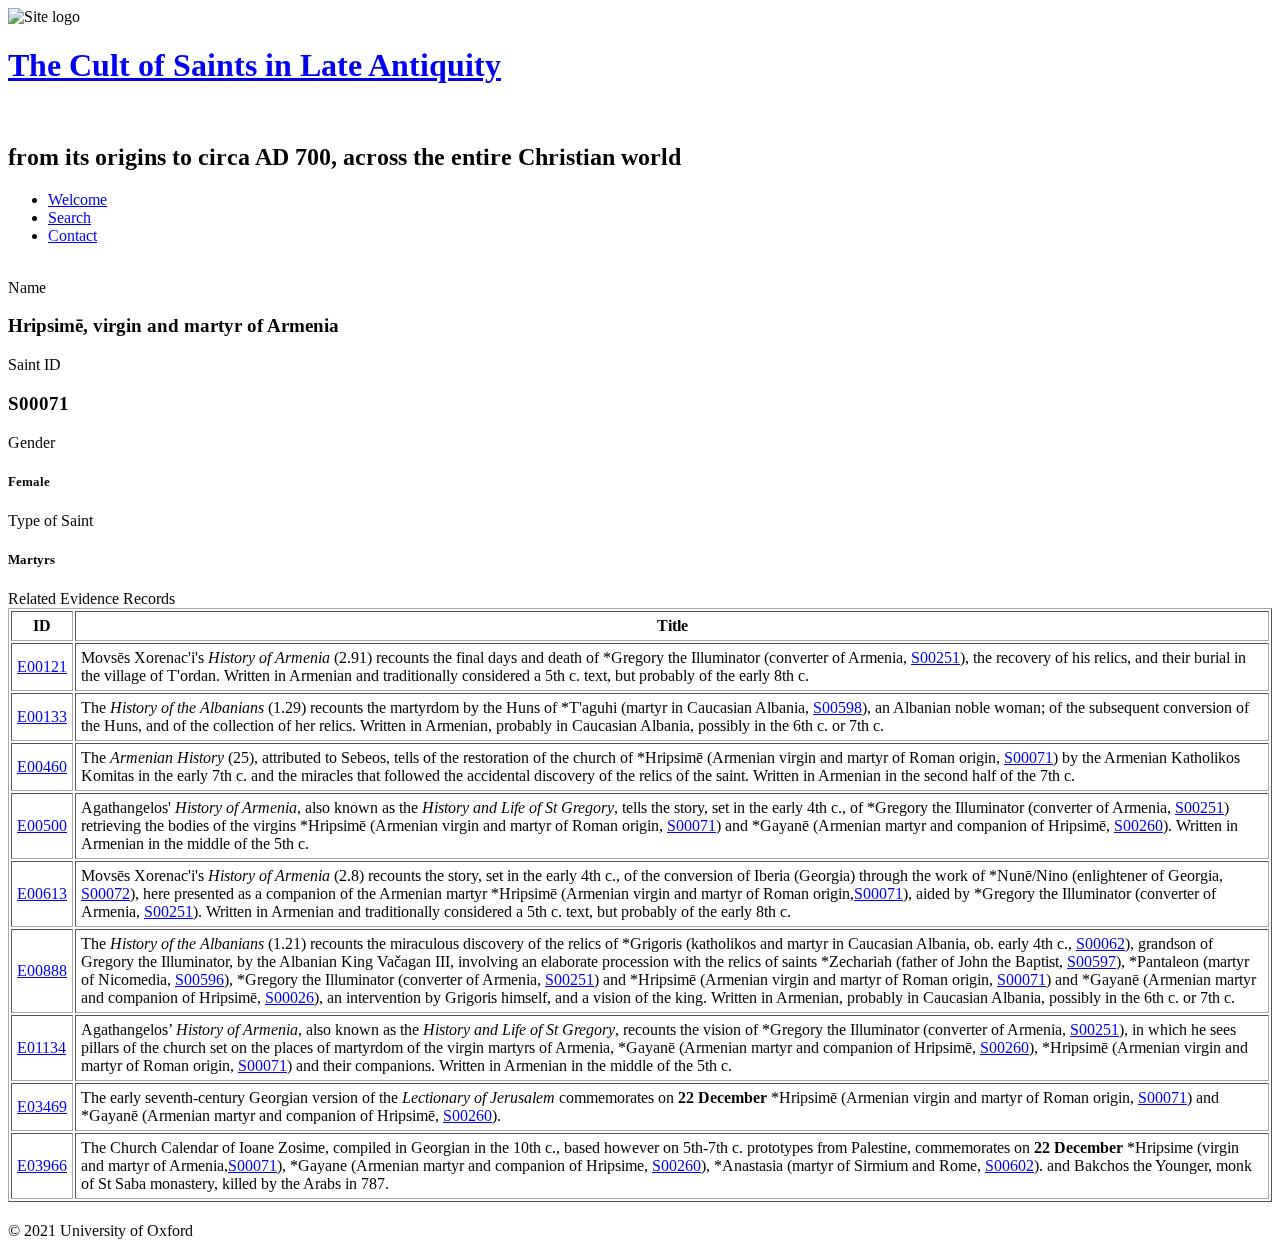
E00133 (42, 716)
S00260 (1138, 825)
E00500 (42, 825)
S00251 (935, 657)
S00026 (289, 997)
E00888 (42, 970)
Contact (72, 235)
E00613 (42, 893)
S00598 (837, 707)
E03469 (42, 1106)
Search (69, 217)
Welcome (77, 199)
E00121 (42, 666)
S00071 (1028, 757)
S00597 (1091, 961)
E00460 (42, 766)
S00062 (1100, 943)
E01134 (41, 1047)
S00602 (1009, 1165)
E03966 (42, 1165)
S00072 (105, 893)
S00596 (199, 979)
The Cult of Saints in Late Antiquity (254, 65)
